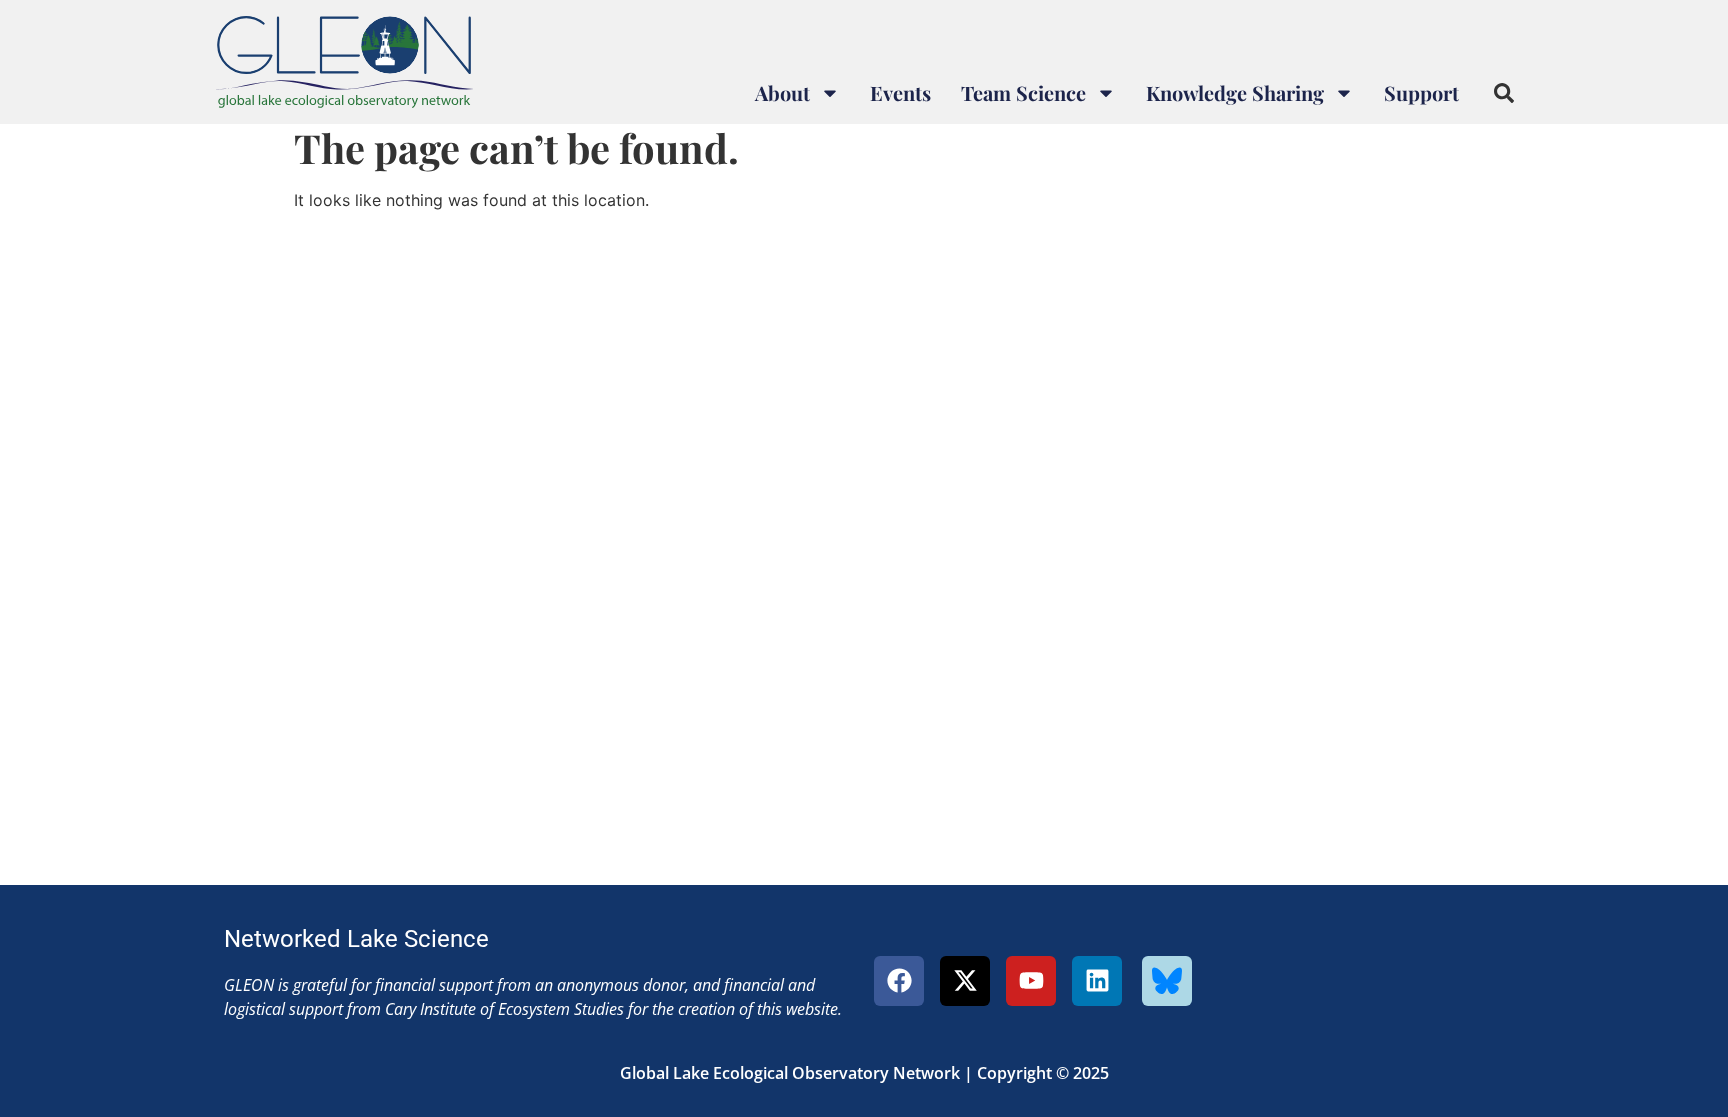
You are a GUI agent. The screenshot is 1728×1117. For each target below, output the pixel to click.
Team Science (1023, 92)
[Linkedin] (1097, 981)
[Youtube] (1031, 981)
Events (900, 92)
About (782, 92)
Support (1421, 92)
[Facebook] (899, 981)
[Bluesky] (1167, 981)
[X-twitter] (965, 981)
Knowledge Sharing (1235, 92)
